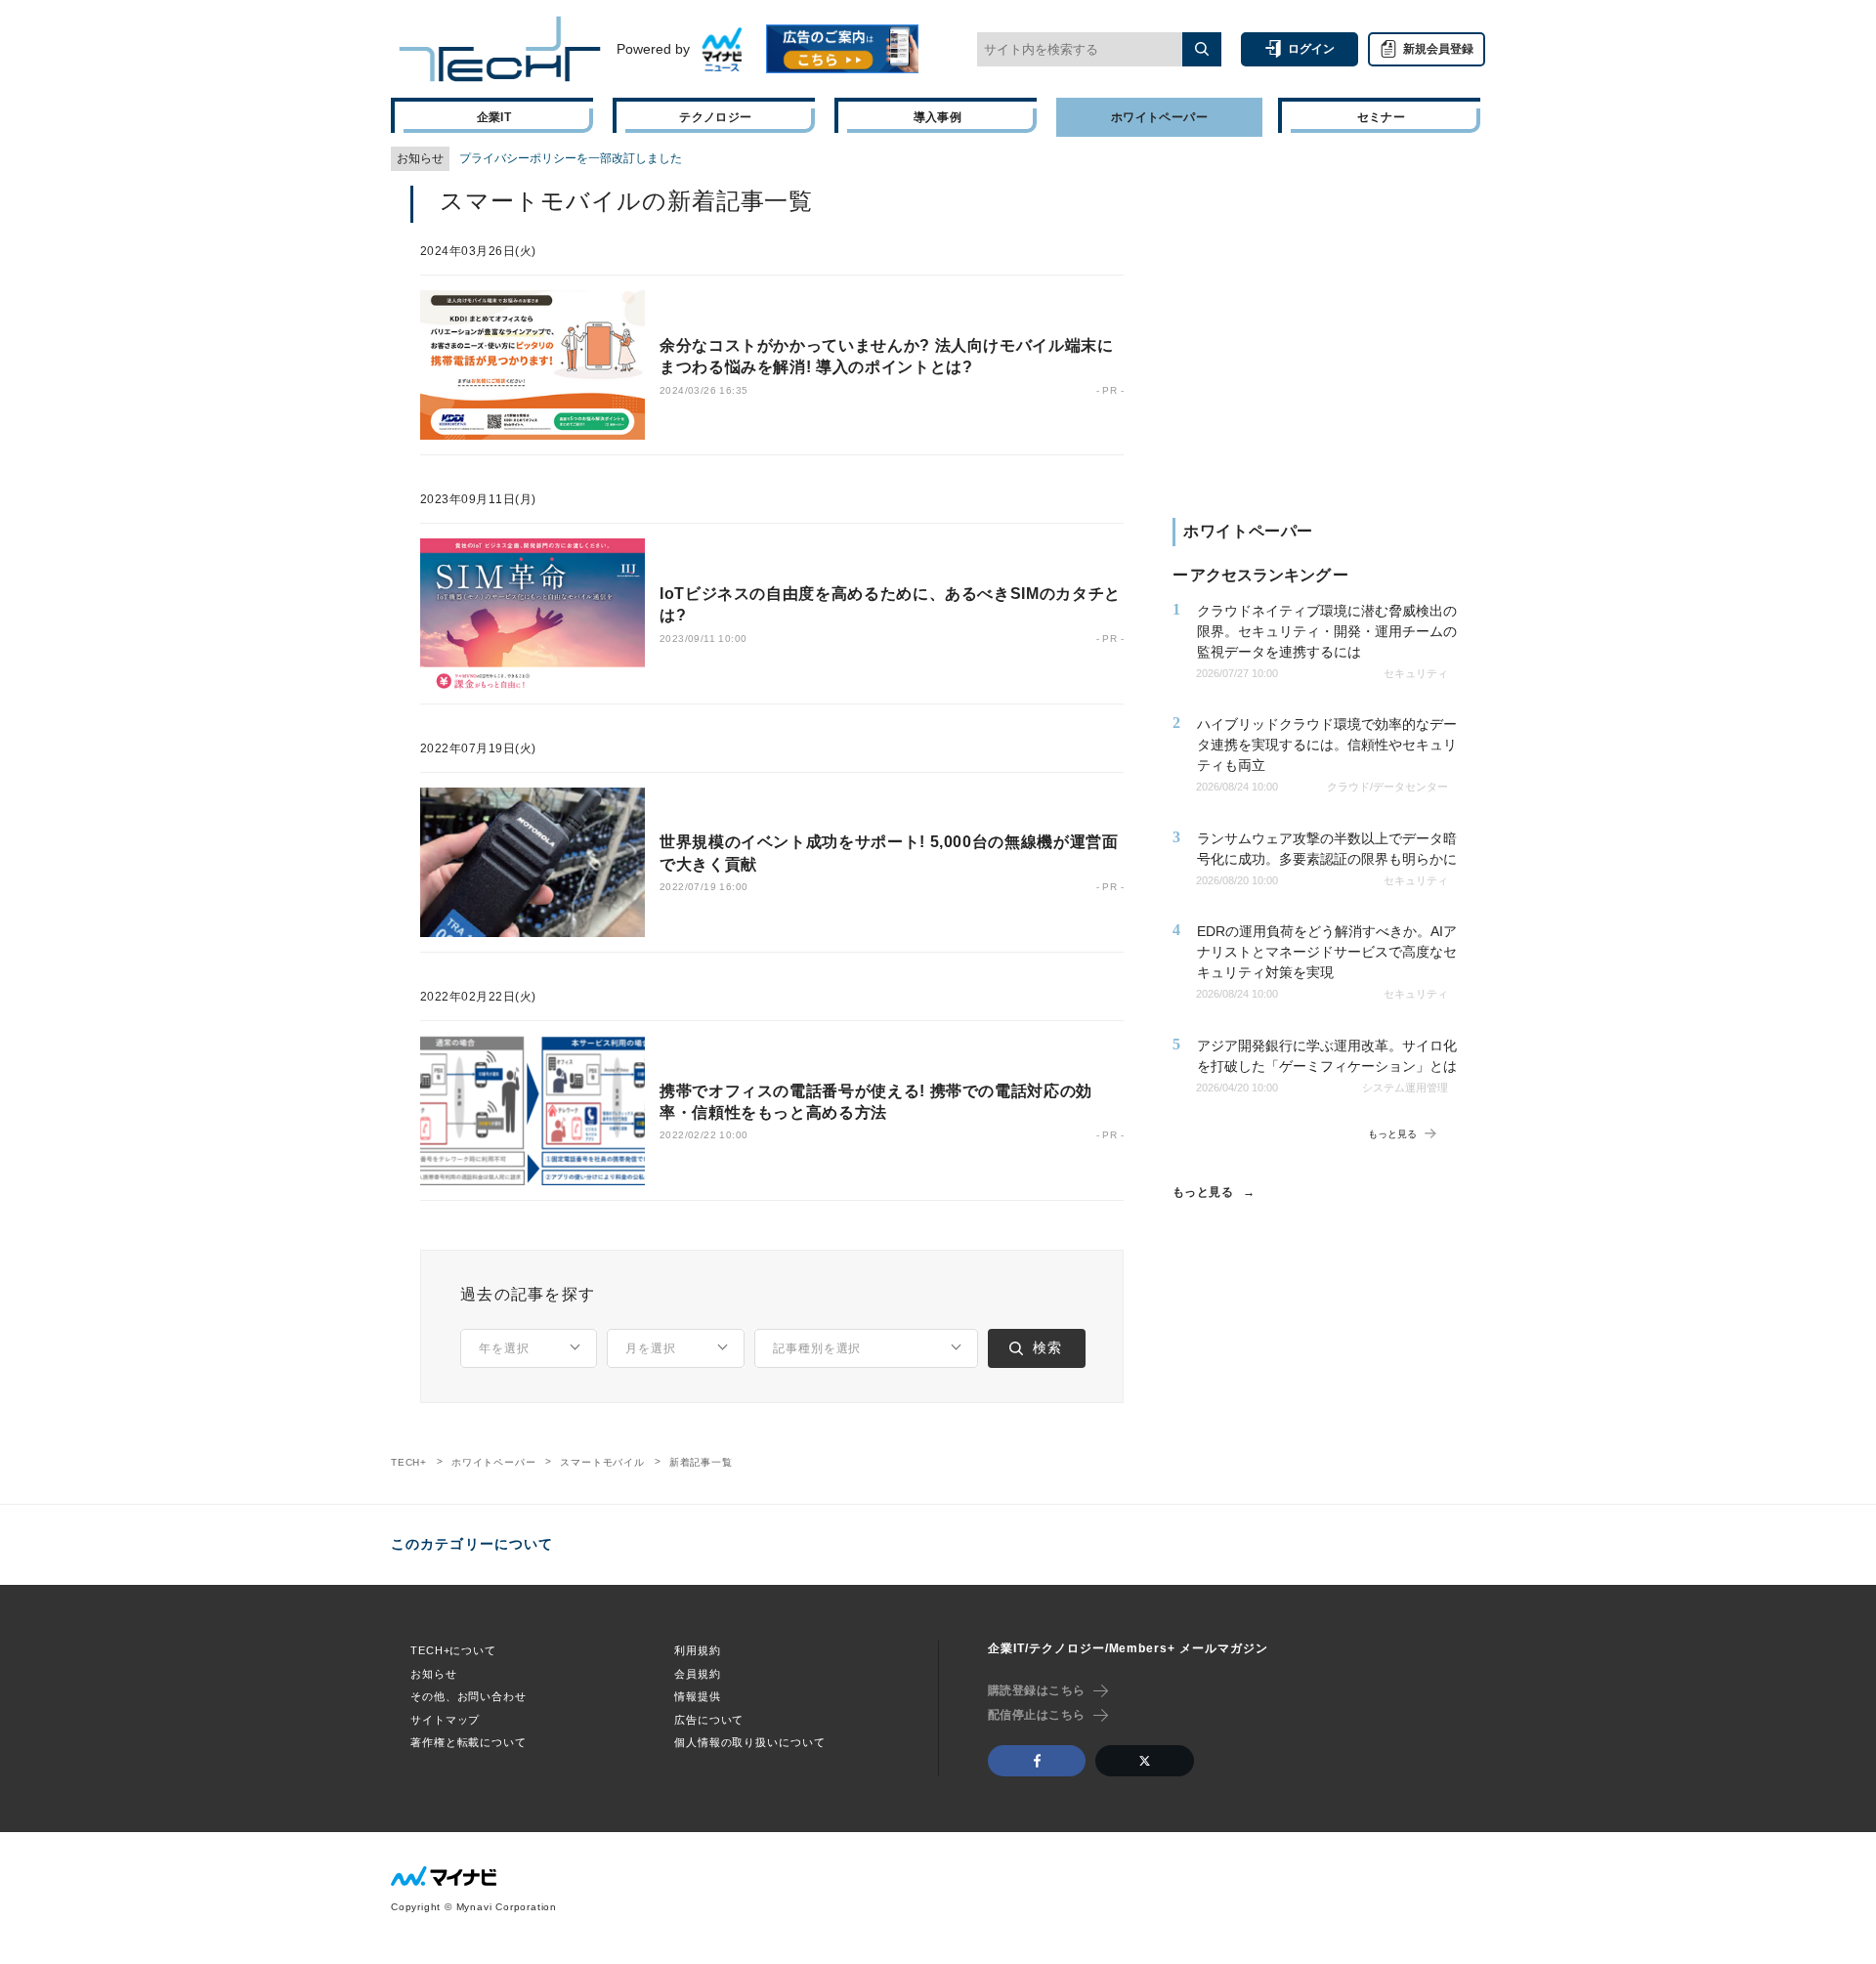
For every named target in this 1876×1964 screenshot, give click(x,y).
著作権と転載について (469, 1742)
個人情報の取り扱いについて (749, 1742)
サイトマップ (445, 1720)
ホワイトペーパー (493, 1462)
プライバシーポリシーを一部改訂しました (571, 158)
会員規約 (698, 1674)
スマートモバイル (602, 1462)
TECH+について (453, 1650)
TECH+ (409, 1462)
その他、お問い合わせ (469, 1696)
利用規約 (698, 1650)
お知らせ (434, 1674)
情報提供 (698, 1696)
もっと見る (1203, 1192)
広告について (709, 1720)
